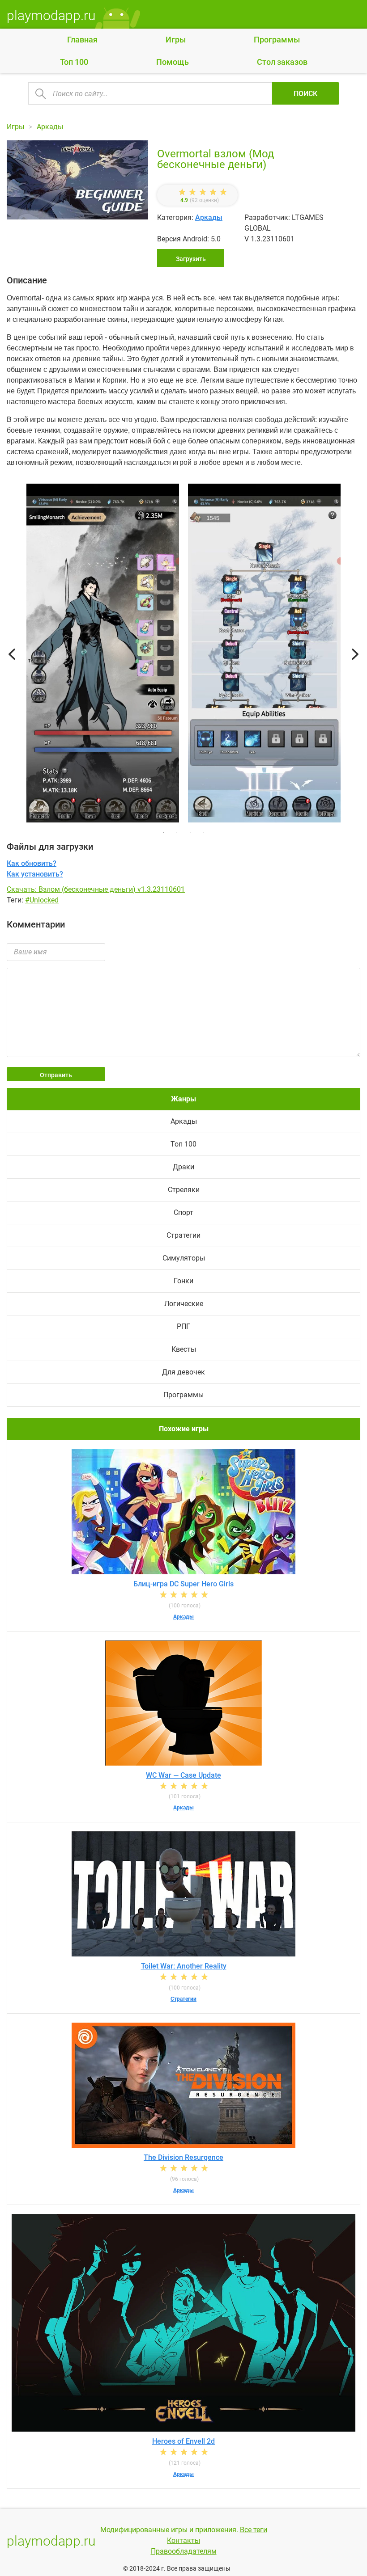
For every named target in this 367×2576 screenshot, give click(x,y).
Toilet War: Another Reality (184, 1966)
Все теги (254, 2530)
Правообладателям (184, 2551)
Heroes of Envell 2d (183, 2441)
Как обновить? (32, 863)
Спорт (183, 1212)
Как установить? (35, 874)
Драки (183, 1167)
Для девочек (183, 1372)
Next (355, 655)
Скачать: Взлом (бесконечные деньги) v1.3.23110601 (96, 889)
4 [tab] (204, 832)
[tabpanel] (264, 655)
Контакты (183, 2540)
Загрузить (191, 259)
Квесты (184, 1349)
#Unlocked (42, 900)
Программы (277, 40)
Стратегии (183, 1235)
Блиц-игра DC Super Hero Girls (183, 1584)
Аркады (209, 217)
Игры (176, 40)
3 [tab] (190, 832)
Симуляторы (184, 1258)
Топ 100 (74, 62)
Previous (12, 655)
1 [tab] (163, 832)
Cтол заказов (282, 62)
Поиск (305, 94)
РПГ (183, 1326)
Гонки (183, 1281)
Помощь (173, 62)
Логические (184, 1304)
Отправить (56, 1075)
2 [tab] (177, 832)
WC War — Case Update (183, 1775)
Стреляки (184, 1190)
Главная (82, 40)
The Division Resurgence (183, 2157)
